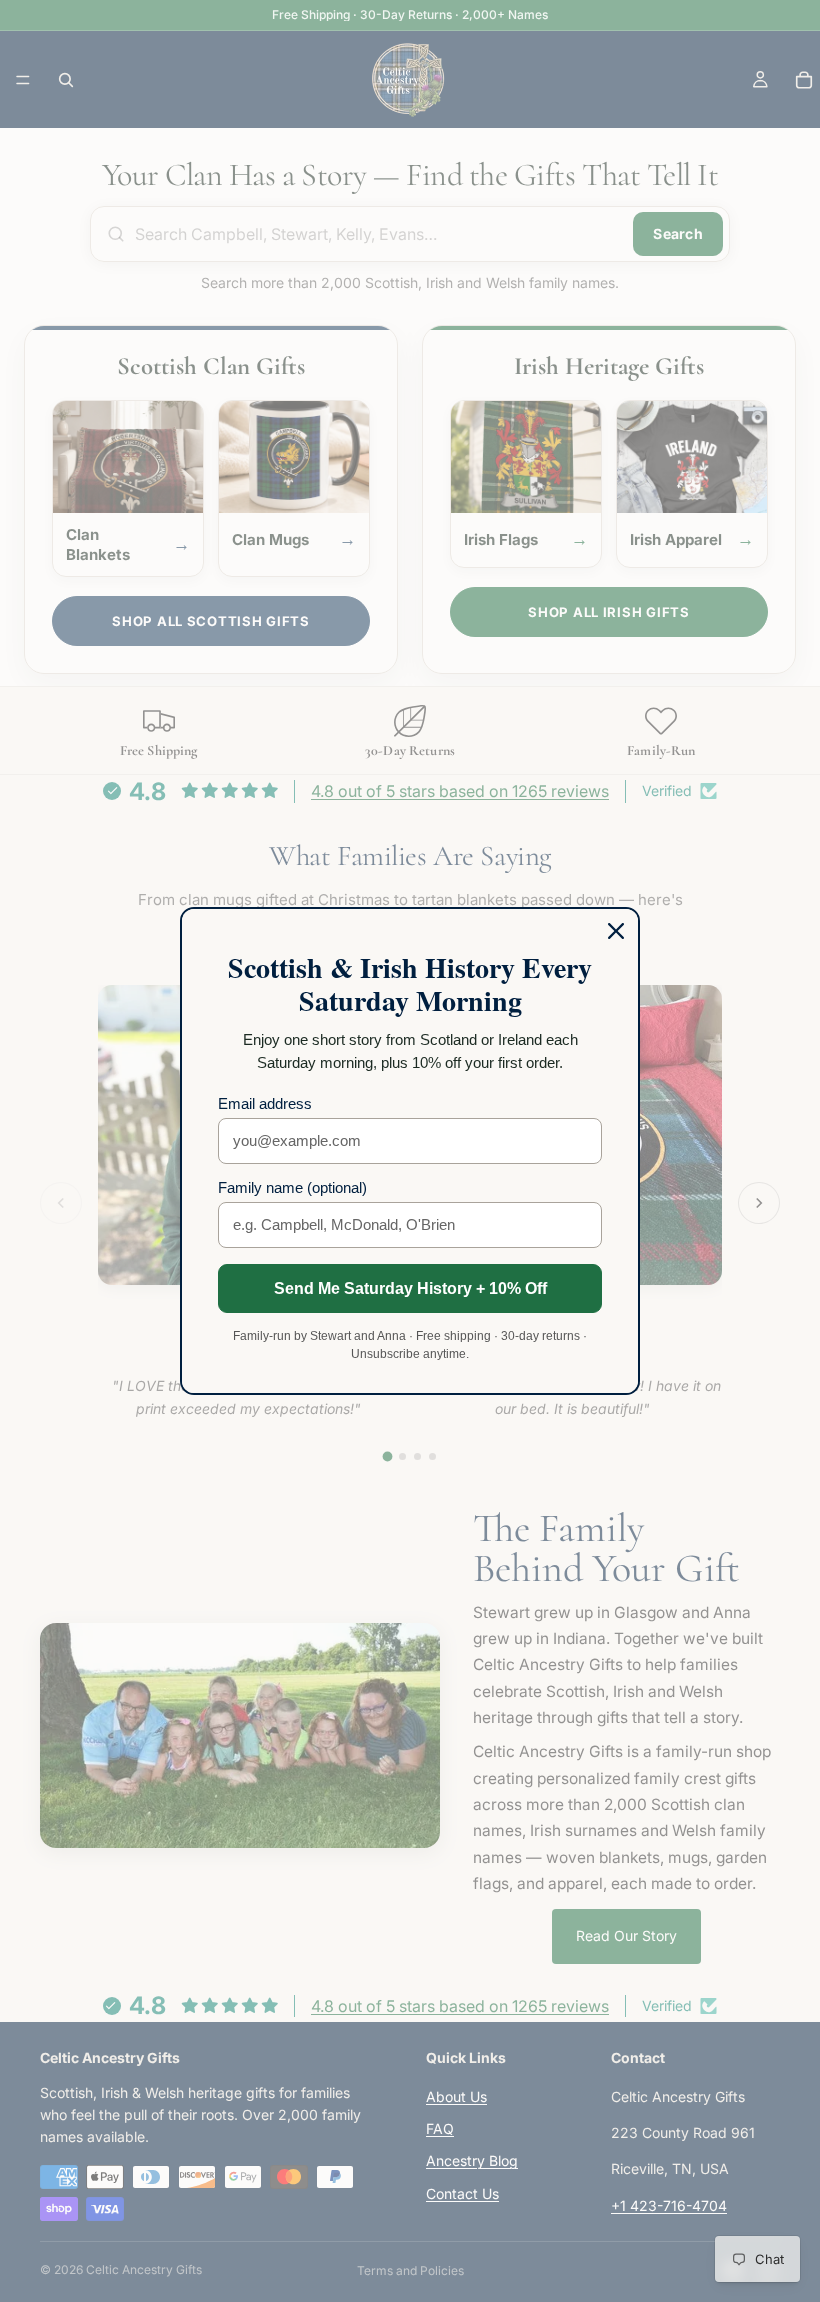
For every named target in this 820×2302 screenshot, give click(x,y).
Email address (265, 1103)
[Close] (616, 931)
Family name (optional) (292, 1187)
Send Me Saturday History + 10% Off (410, 1288)
